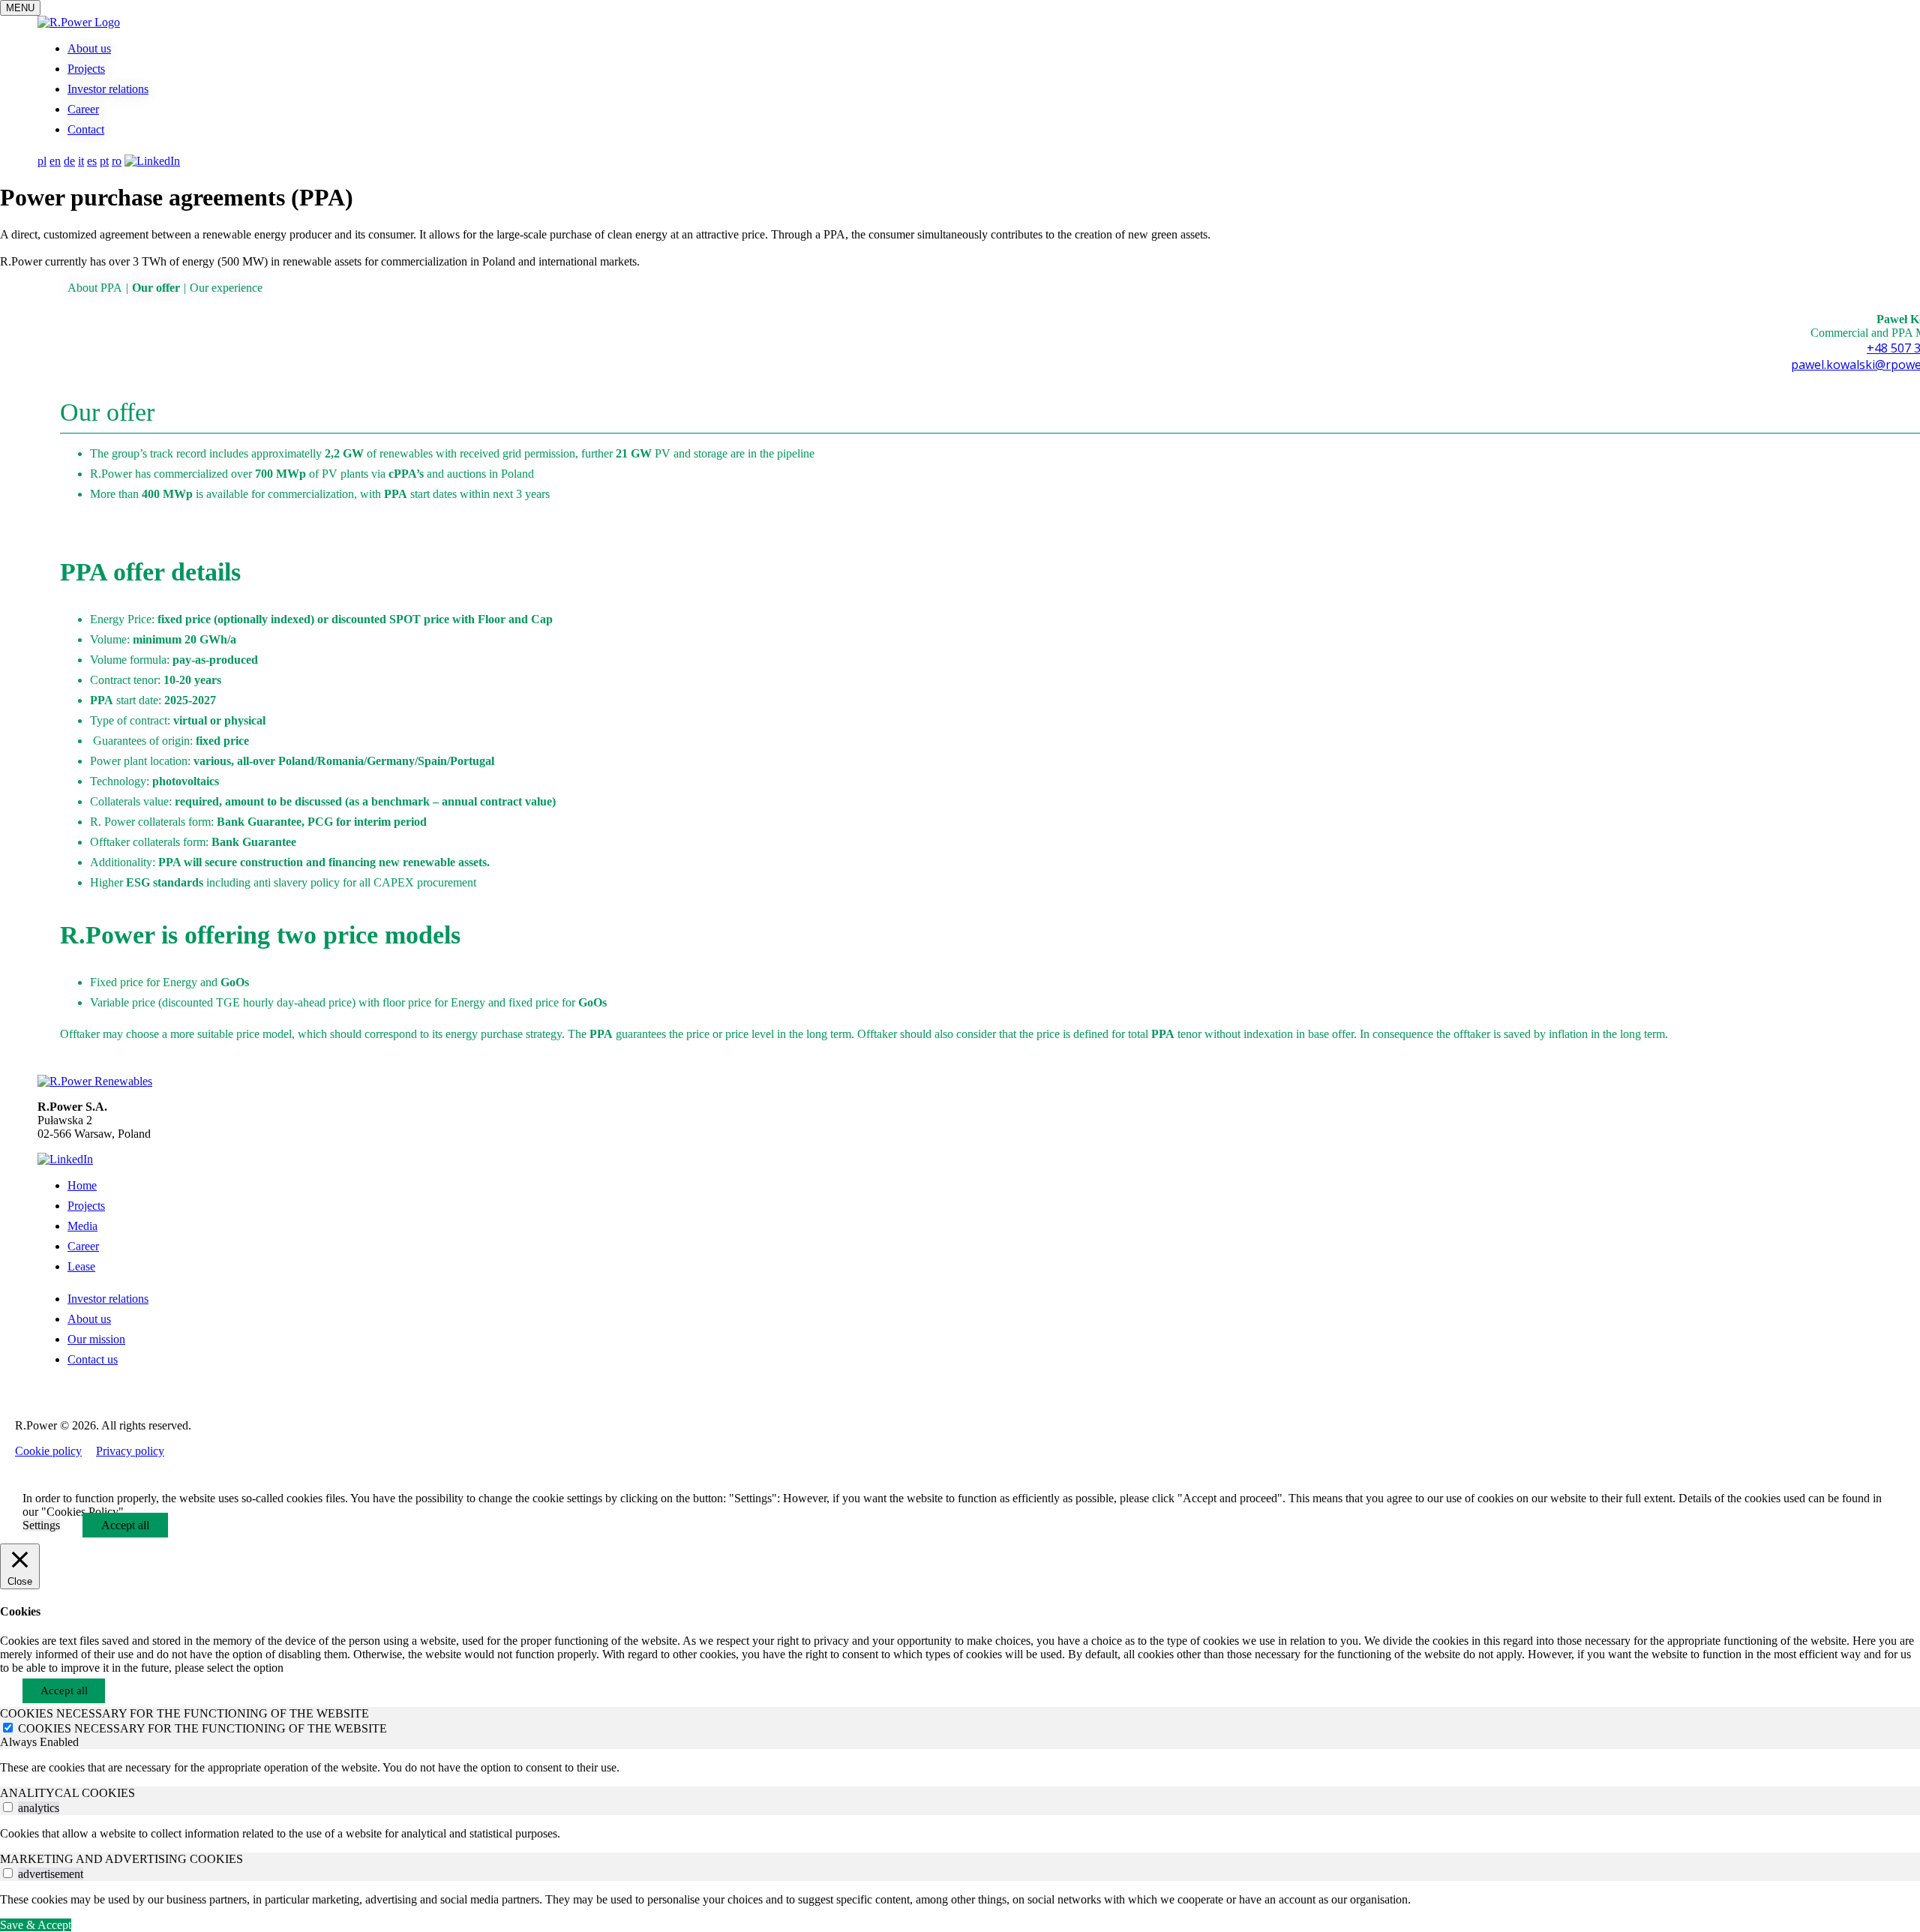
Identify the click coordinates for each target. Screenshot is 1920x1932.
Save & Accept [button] (36, 1925)
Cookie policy (48, 1451)
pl (42, 161)
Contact (86, 129)
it (81, 161)
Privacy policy (130, 1451)
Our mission (96, 1339)
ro (117, 161)
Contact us (93, 1359)
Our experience (226, 288)
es (92, 161)
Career (83, 109)
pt (104, 161)
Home (82, 1185)
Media (82, 1226)
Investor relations (108, 89)
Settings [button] (41, 1525)
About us (89, 48)
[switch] (8, 1807)
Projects (86, 69)
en (55, 161)
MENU (20, 8)
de (69, 161)
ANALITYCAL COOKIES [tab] (67, 1793)
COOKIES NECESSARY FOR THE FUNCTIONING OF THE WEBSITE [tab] (184, 1713)
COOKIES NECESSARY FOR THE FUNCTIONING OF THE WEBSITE (202, 1728)
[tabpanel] (960, 1768)
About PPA (95, 288)
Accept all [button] (125, 1525)
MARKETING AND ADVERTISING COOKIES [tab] (121, 1859)
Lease (81, 1266)
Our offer (156, 288)
